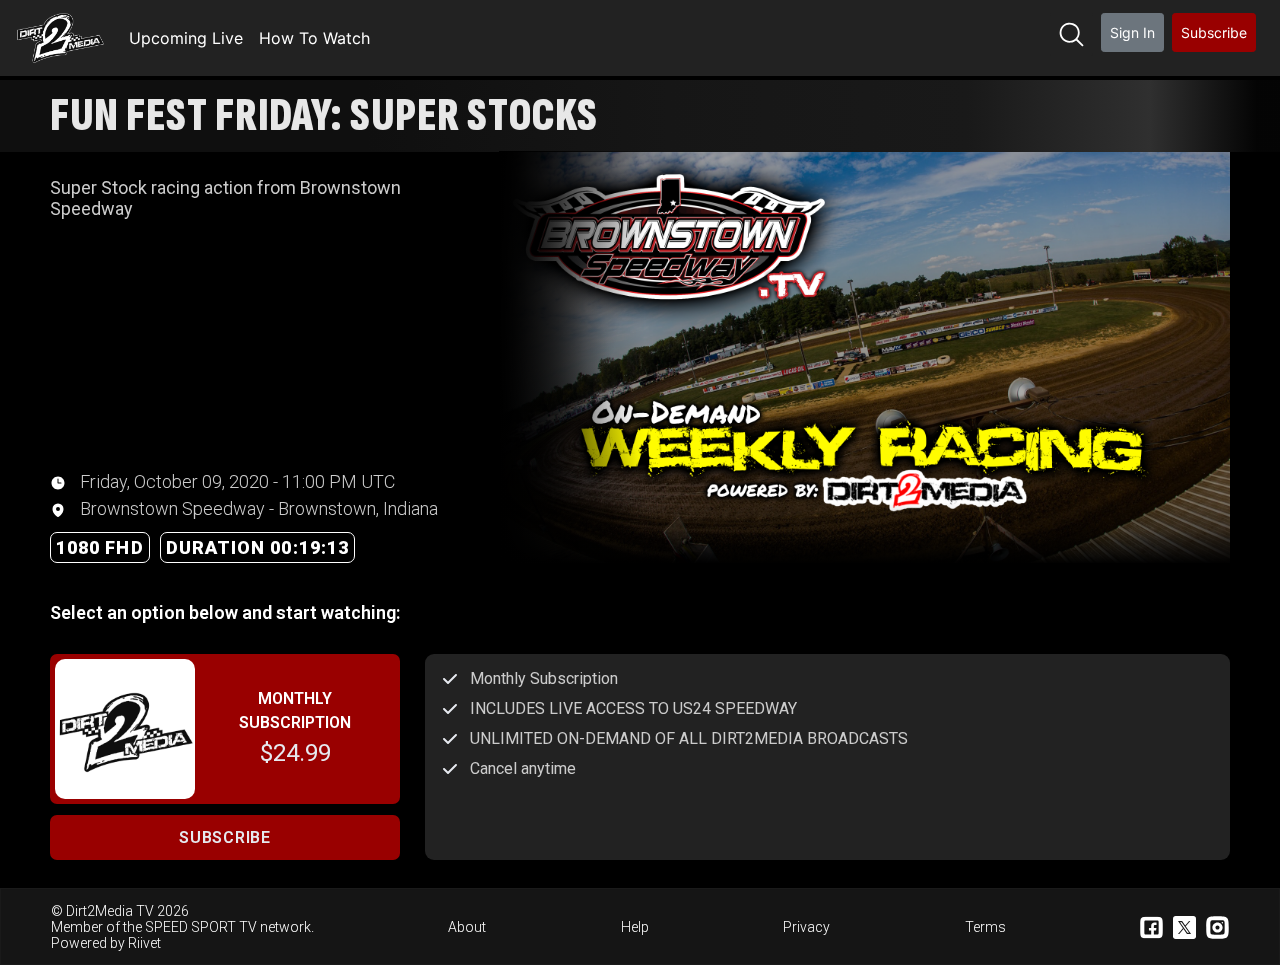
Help (635, 927)
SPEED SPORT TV (201, 927)
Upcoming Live (186, 38)
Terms (985, 927)
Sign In (1132, 32)
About (467, 927)
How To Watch (314, 38)
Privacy (806, 927)
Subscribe (1214, 32)
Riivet (144, 943)
